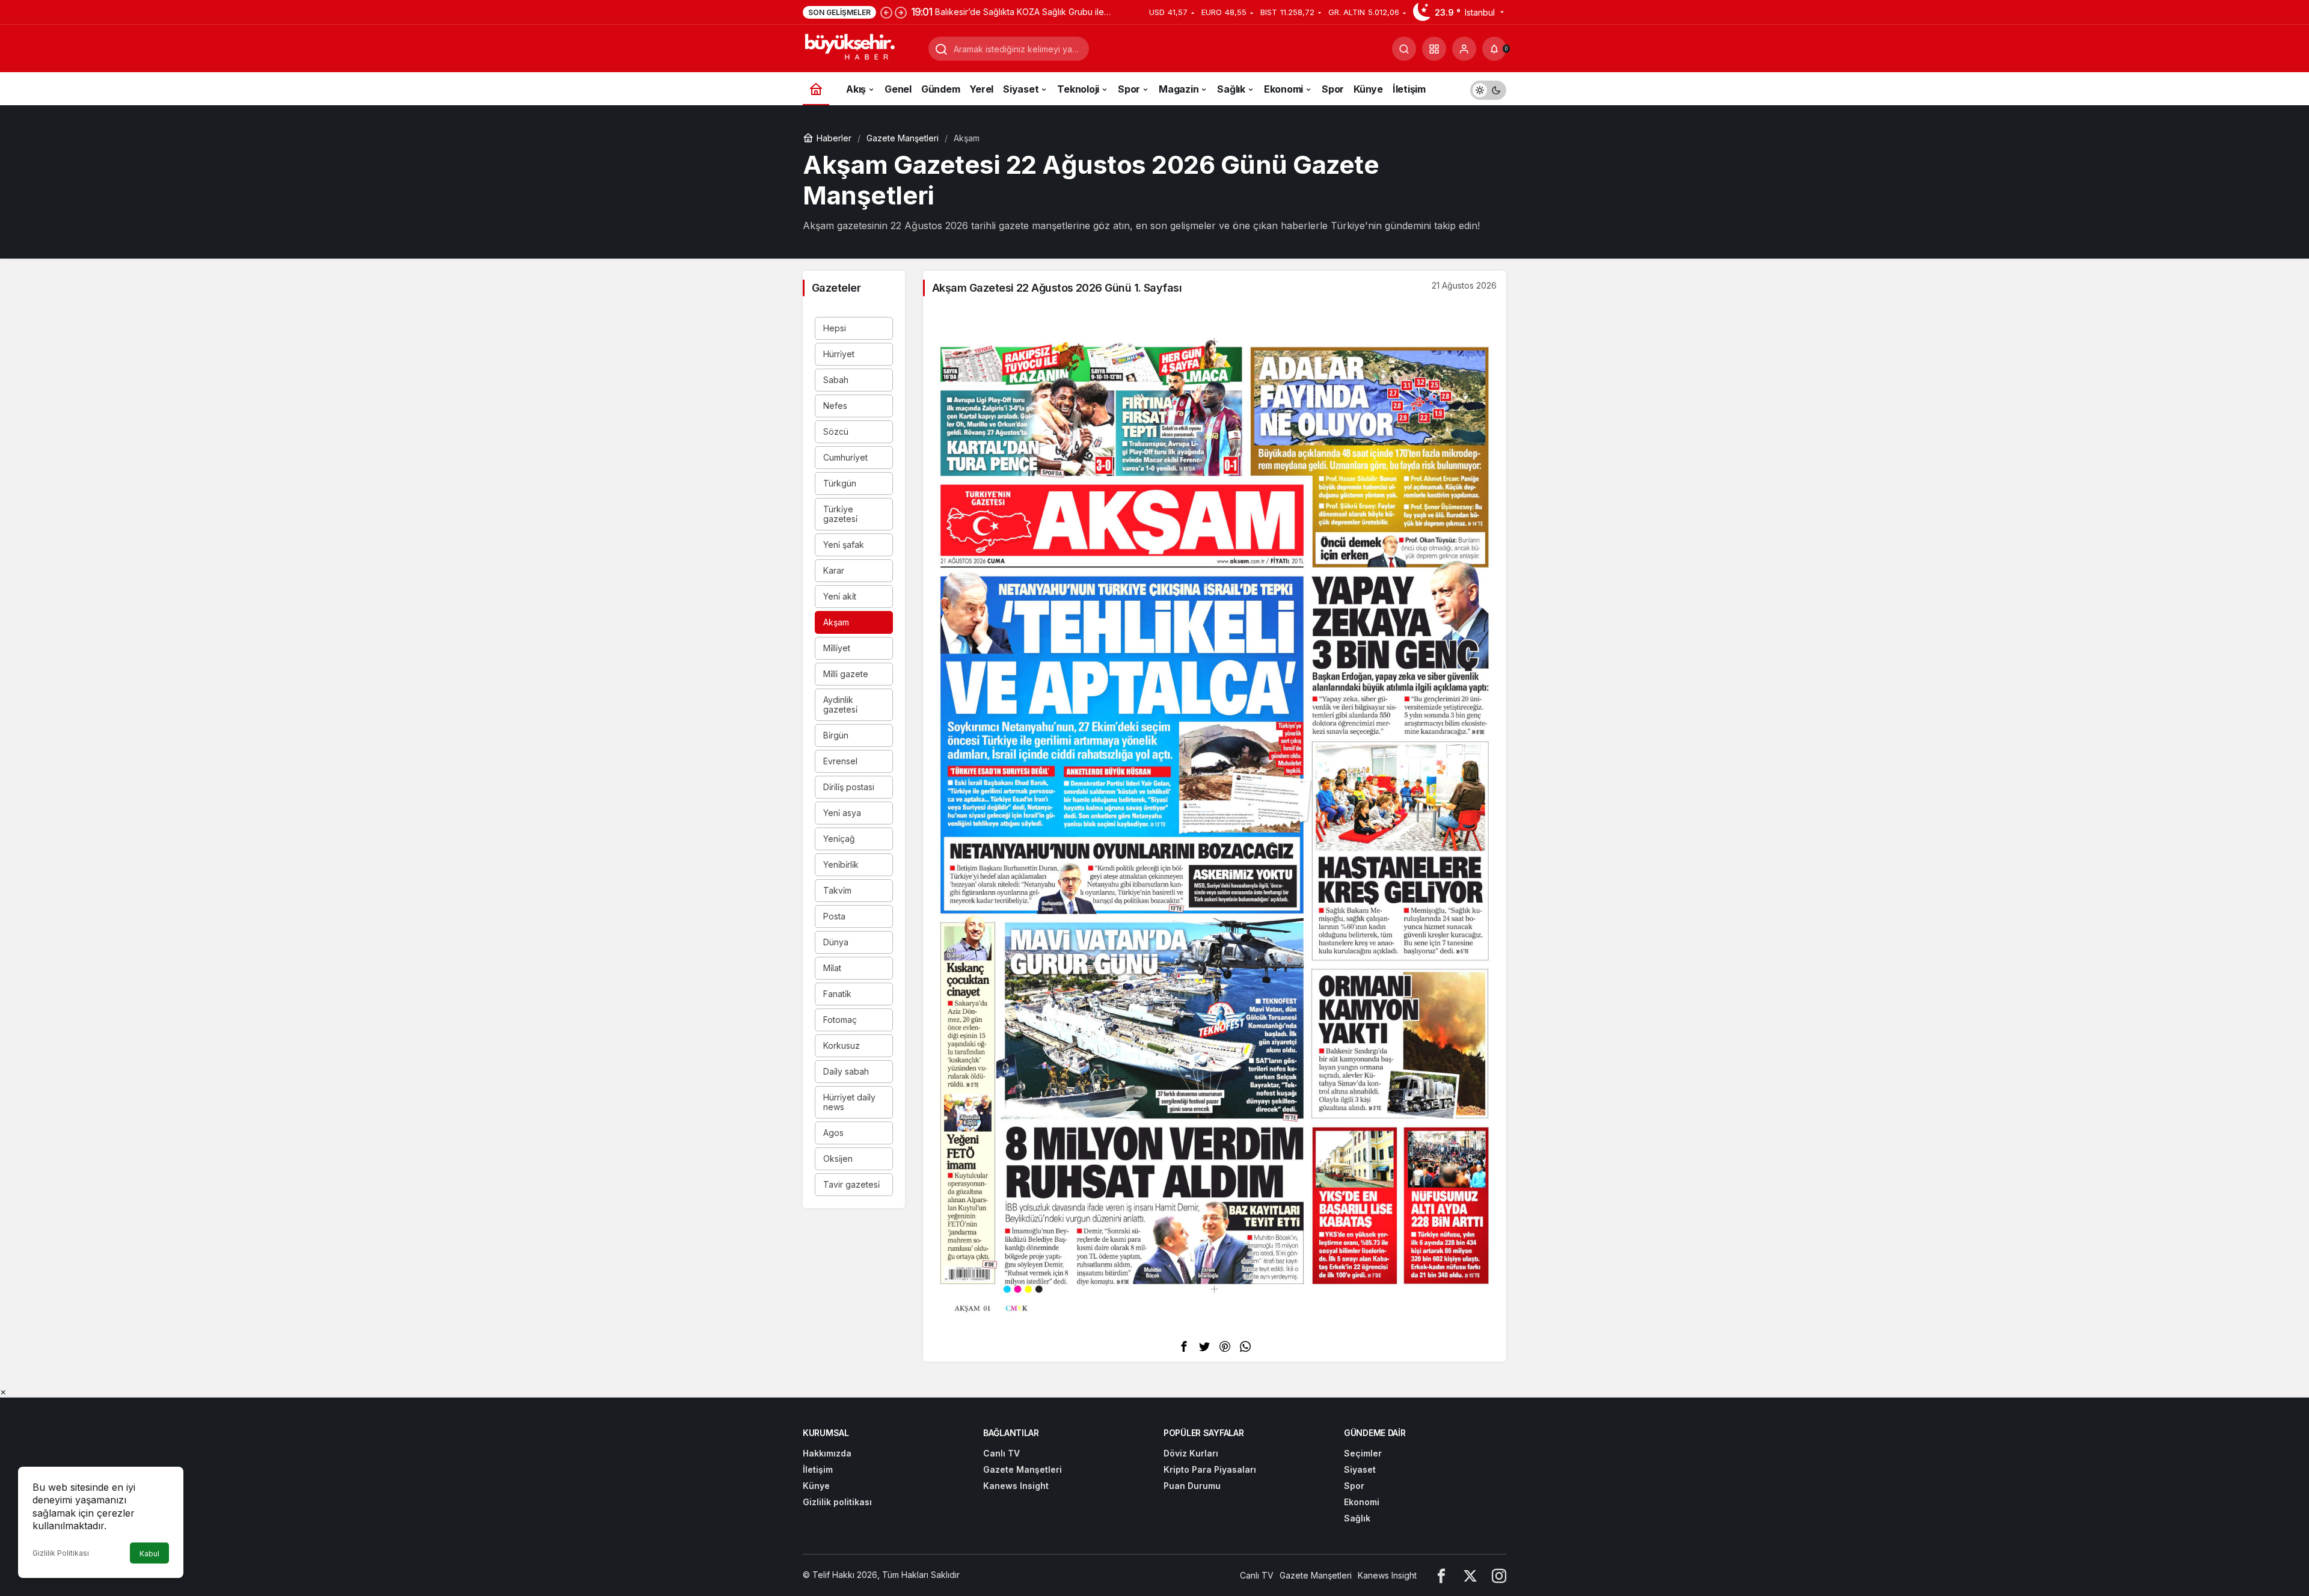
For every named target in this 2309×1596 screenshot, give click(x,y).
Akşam (836, 622)
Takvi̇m (837, 890)
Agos (833, 1133)
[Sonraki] (901, 12)
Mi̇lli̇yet (837, 648)
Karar (834, 570)
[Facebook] (1441, 1575)
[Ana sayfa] (816, 89)
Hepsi (835, 328)
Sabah (836, 380)
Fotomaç (840, 1020)
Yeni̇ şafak (844, 545)
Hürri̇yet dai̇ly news (849, 1102)
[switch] (1488, 89)
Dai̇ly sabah (846, 1071)
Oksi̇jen (838, 1159)
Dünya (836, 942)
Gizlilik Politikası (61, 1553)
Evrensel (840, 761)
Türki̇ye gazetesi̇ (840, 514)
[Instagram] (1499, 1575)
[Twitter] (1470, 1575)
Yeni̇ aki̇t (840, 596)
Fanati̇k (837, 994)
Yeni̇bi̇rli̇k (841, 864)
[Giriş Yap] (1464, 49)
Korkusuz (842, 1045)
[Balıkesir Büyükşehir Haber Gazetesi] (861, 48)
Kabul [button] (149, 1554)
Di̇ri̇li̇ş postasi (849, 787)
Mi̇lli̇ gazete (846, 674)
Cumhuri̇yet (845, 457)
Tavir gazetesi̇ (851, 1184)
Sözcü (836, 431)
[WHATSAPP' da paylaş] (1245, 1346)
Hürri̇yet (839, 354)
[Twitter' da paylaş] (1204, 1346)
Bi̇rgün (836, 735)
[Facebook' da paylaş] (1184, 1346)
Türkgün (840, 483)
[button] (1434, 49)
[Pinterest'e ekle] (1225, 1346)
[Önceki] (886, 12)
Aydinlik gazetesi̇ (840, 704)
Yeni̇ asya (842, 813)
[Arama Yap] (1404, 49)
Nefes (835, 406)
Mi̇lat (832, 968)
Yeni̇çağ (839, 839)
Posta (834, 916)
